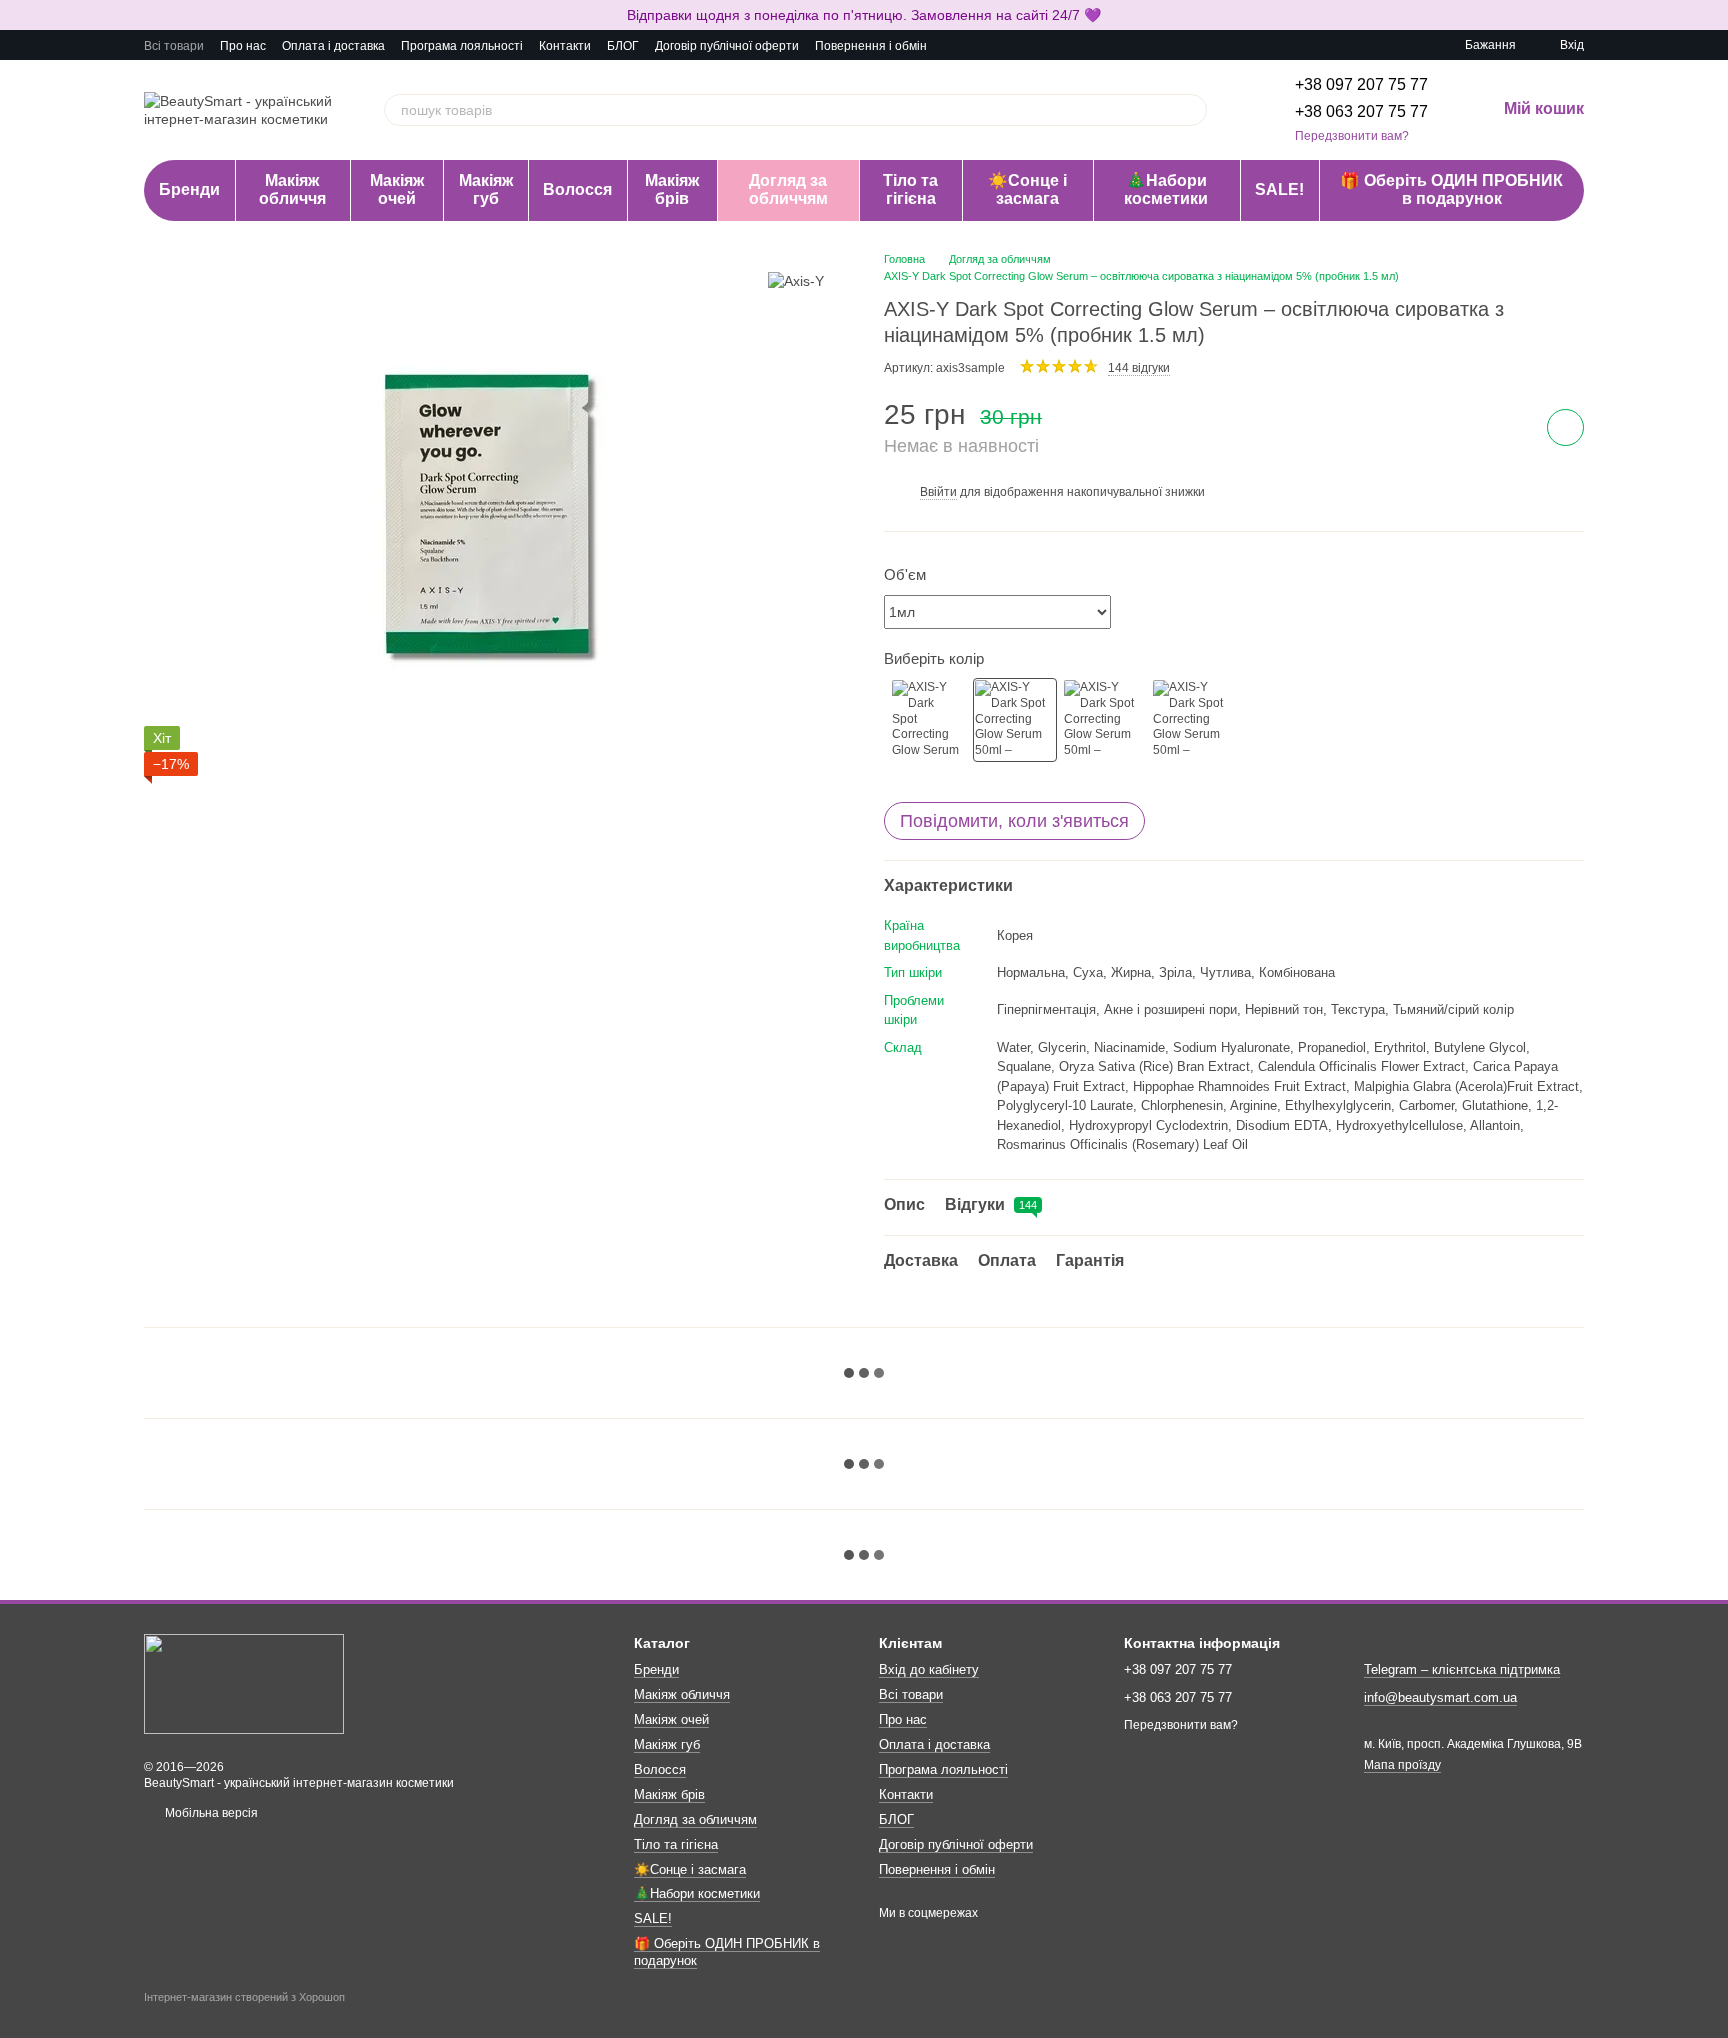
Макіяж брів (672, 189)
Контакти (565, 46)
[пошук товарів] (1191, 110)
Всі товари (174, 46)
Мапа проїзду (1402, 1765)
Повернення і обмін (871, 46)
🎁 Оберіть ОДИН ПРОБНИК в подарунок (1451, 189)
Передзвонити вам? (1352, 136)
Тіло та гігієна (910, 189)
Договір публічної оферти (727, 46)
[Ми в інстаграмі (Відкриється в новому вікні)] (979, 45)
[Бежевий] (1015, 720)
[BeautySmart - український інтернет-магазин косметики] (244, 1683)
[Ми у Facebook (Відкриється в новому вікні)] (955, 45)
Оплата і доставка (333, 46)
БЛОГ (623, 46)
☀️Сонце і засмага (1027, 189)
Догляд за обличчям (788, 189)
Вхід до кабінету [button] (929, 1669)
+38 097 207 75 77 (1361, 84)
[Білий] (926, 720)
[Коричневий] (1193, 720)
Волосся (577, 189)
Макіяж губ (486, 189)
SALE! (1279, 189)
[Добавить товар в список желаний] (1565, 427)
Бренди (189, 189)
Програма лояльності (462, 46)
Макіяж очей (397, 189)
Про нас (243, 46)
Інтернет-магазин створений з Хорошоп (244, 1997)
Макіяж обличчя (292, 189)
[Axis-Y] (796, 280)
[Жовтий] (1104, 720)
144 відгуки (1139, 368)
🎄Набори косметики (1166, 189)
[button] (1712, 15)
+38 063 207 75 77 (1361, 111)
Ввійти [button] (938, 492)
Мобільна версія (210, 1813)
